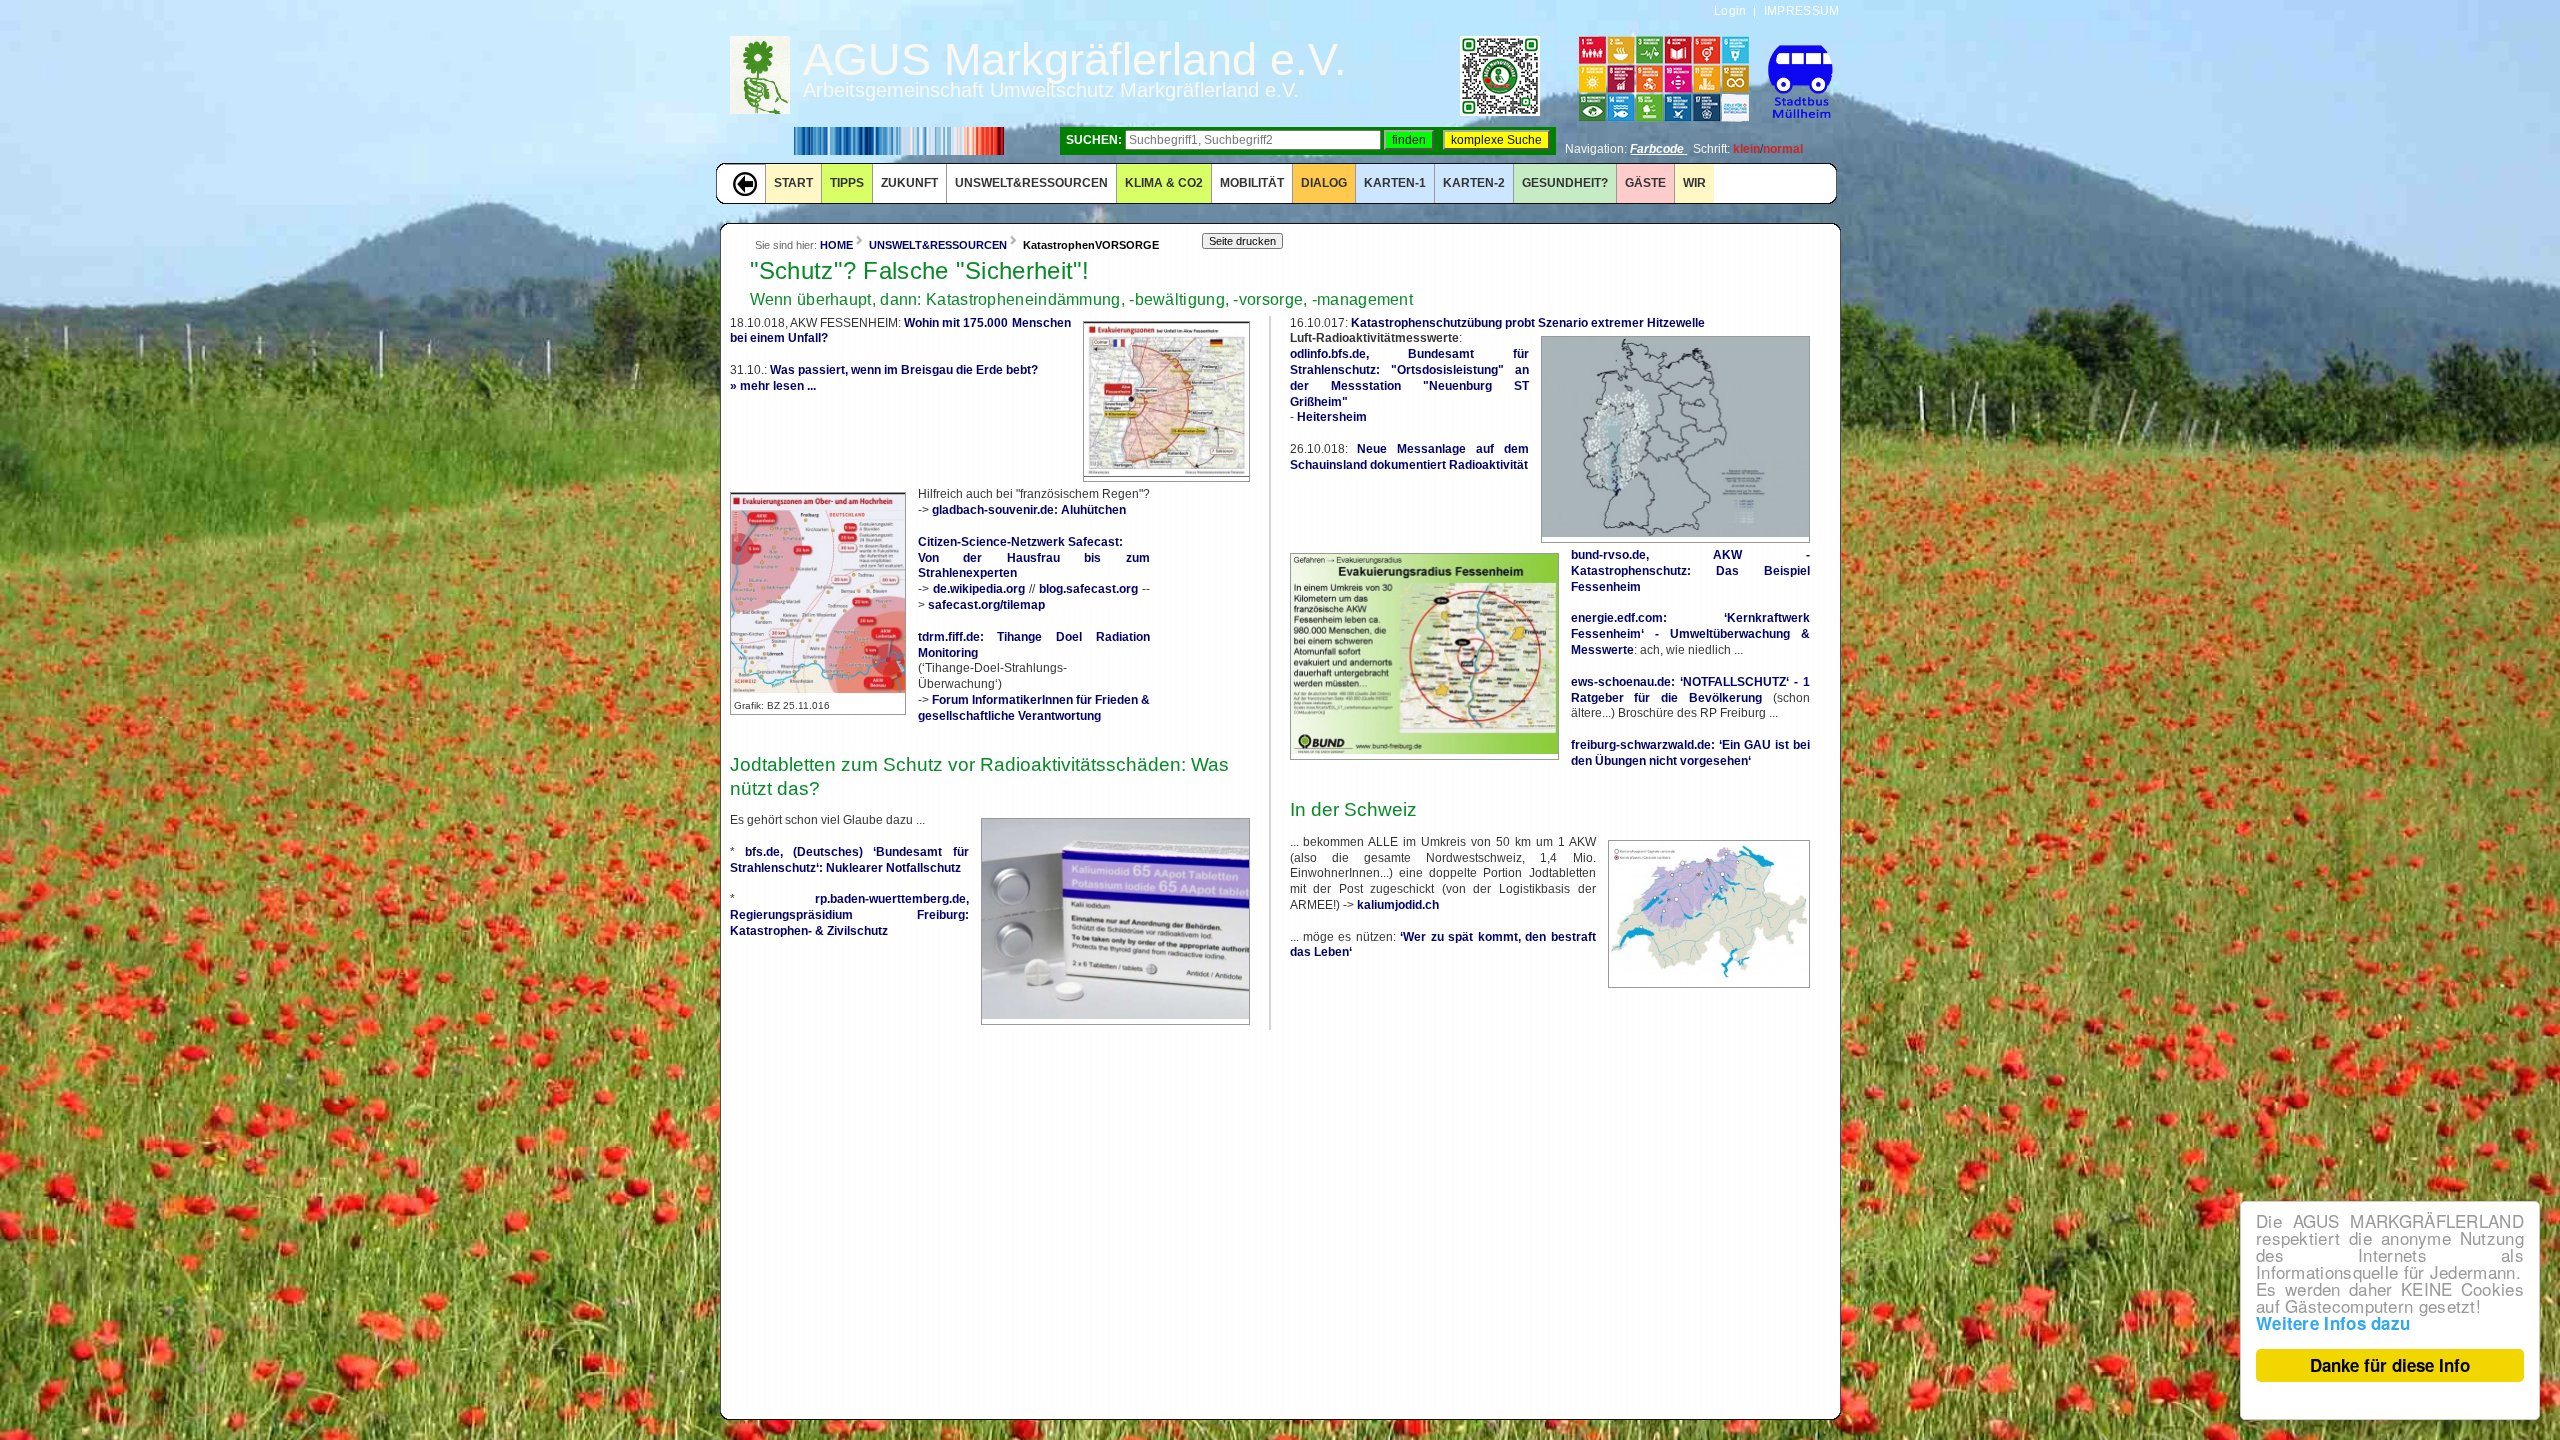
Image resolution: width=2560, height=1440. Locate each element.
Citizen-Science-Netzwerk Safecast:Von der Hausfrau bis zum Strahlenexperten (1034, 558)
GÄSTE (1645, 183)
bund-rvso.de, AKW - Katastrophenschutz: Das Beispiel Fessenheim (1690, 571)
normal (1783, 149)
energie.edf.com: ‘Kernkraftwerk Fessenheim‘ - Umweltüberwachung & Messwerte (1690, 634)
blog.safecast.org (1088, 589)
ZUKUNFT (909, 183)
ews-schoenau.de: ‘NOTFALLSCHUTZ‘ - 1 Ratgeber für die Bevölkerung (1690, 690)
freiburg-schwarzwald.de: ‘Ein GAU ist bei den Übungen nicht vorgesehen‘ (1690, 753)
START (793, 183)
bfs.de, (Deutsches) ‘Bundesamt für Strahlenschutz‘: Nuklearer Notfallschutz (849, 860)
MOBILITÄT (1252, 183)
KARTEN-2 (1474, 183)
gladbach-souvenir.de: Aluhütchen (1029, 510)
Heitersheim (1332, 417)
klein (1746, 149)
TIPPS (847, 183)
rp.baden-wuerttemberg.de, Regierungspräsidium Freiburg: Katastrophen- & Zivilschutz (849, 915)
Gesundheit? (1565, 183)
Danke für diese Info (2390, 1365)
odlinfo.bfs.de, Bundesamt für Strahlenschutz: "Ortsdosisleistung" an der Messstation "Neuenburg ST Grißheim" (1409, 377)
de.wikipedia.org (979, 589)
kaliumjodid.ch (1398, 905)
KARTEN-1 (1395, 183)
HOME (836, 245)
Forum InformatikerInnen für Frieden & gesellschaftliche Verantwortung (1034, 708)
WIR (1694, 183)
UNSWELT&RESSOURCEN (1031, 183)
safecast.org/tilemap (986, 605)
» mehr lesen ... (773, 386)
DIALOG (1324, 183)
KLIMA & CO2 (1164, 183)
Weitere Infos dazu (2333, 1323)
